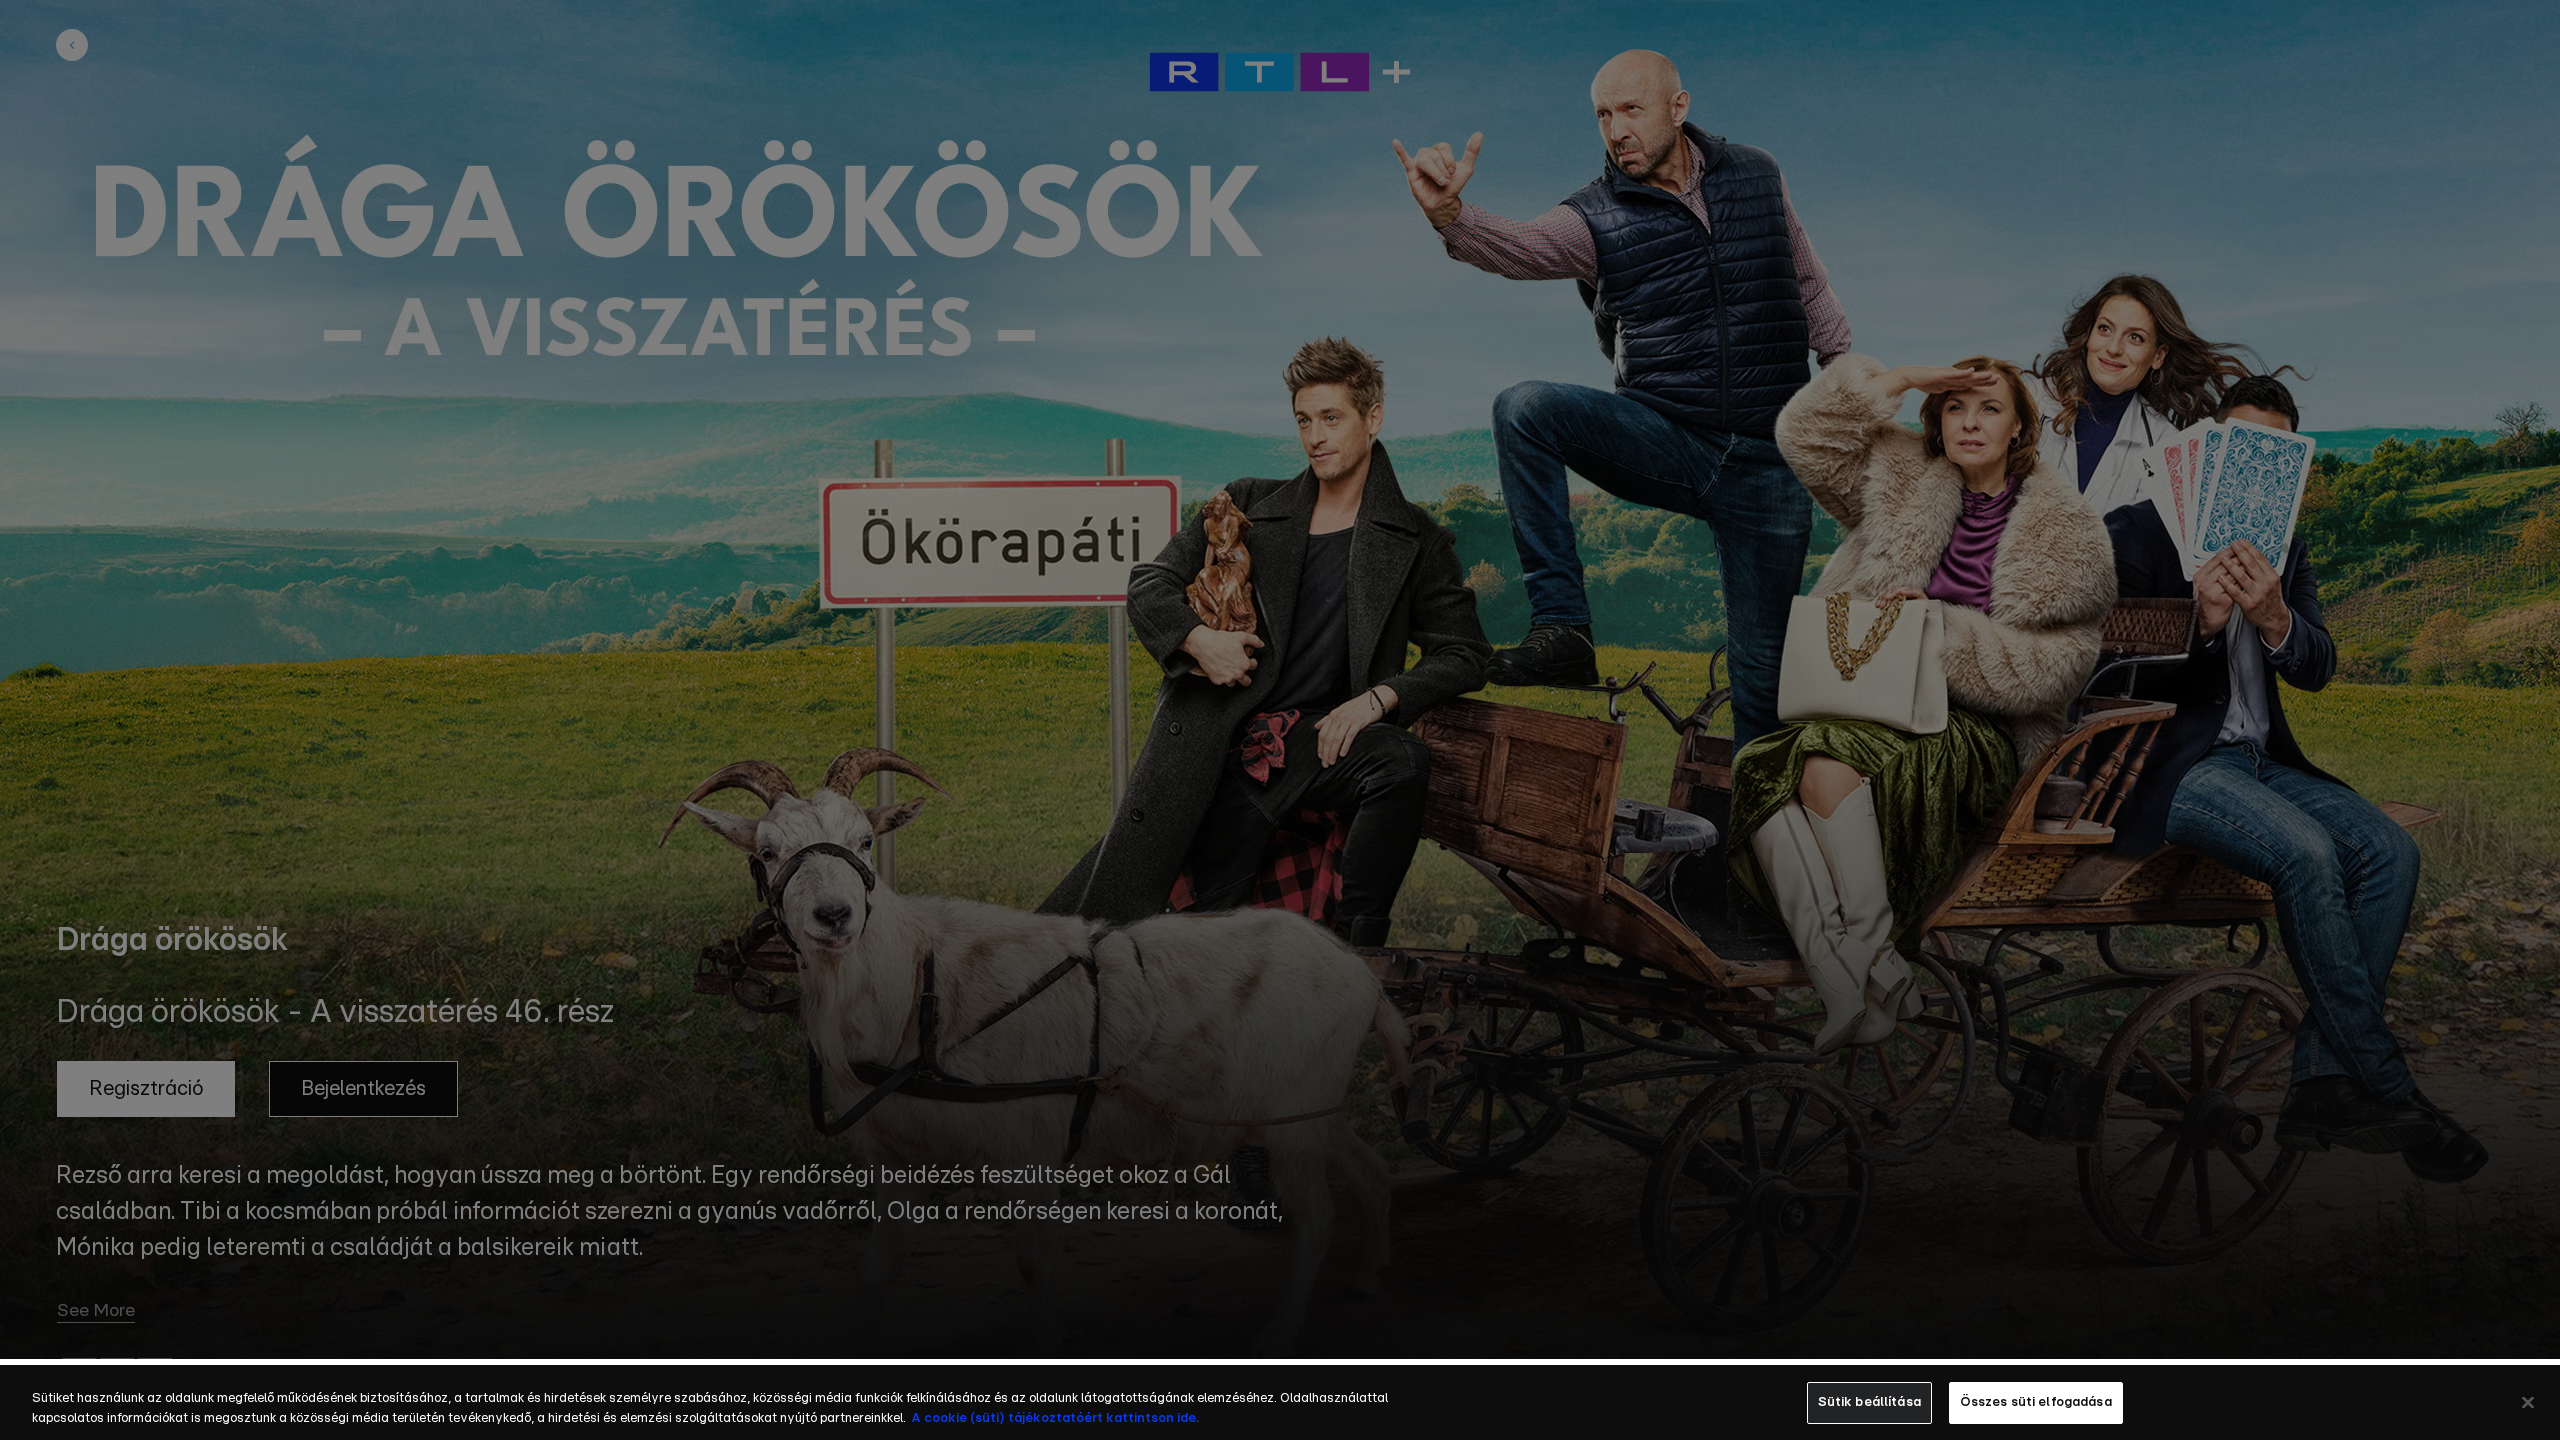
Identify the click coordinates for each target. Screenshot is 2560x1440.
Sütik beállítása (1869, 1402)
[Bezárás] (2528, 1402)
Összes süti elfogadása (2036, 1402)
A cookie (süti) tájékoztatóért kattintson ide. (1055, 1418)
